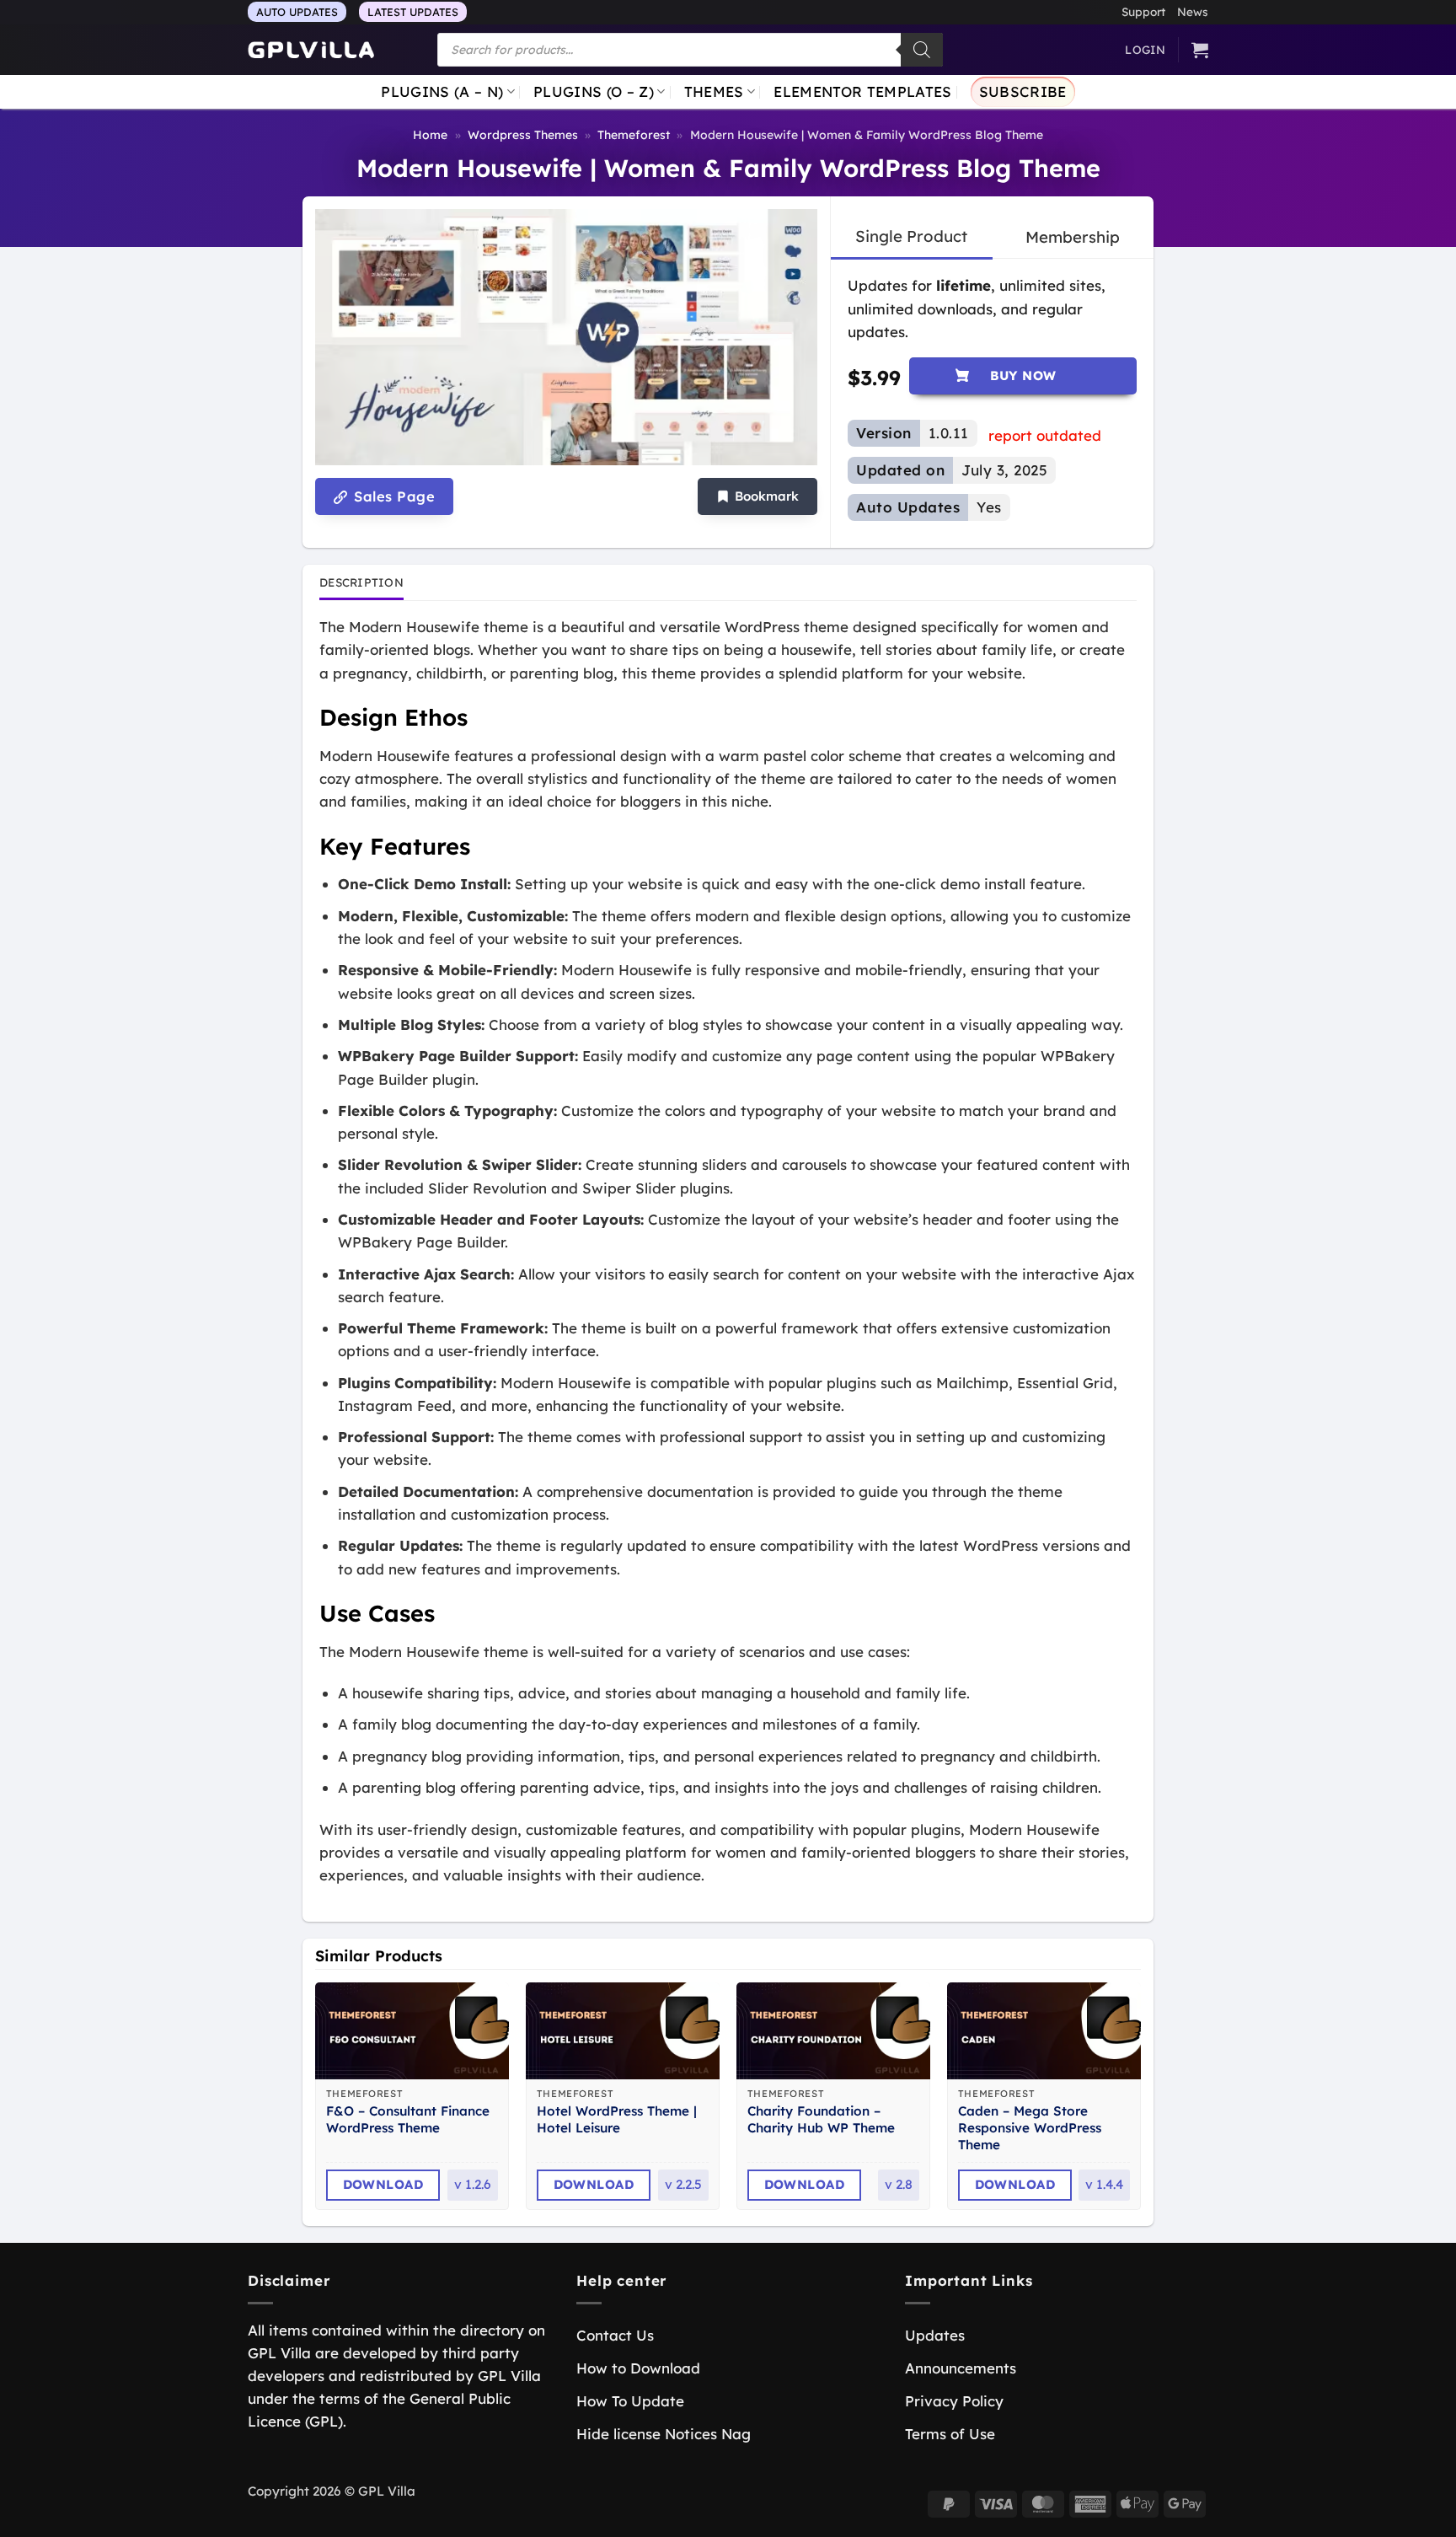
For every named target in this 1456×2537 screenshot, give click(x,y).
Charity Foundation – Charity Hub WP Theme (821, 2119)
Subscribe (1023, 91)
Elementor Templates (862, 91)
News (1193, 11)
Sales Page (392, 496)
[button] (757, 497)
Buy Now (1023, 375)
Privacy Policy (954, 2401)
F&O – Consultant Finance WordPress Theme (408, 2119)
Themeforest (634, 135)
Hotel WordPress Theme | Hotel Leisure (617, 2119)
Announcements (961, 2368)
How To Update (630, 2401)
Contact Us (615, 2335)
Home (430, 135)
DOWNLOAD (383, 2184)
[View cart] (1200, 50)
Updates (935, 2335)
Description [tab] (361, 582)
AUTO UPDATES (297, 12)
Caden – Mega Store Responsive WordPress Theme (1030, 2128)
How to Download (638, 2368)
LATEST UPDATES (413, 12)
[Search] (922, 50)
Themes (714, 91)
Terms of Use (950, 2434)
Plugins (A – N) (442, 91)
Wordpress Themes (523, 135)
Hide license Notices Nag (664, 2434)
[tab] (911, 237)
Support (1143, 11)
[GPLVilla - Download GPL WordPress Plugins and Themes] (311, 50)
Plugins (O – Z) (594, 91)
